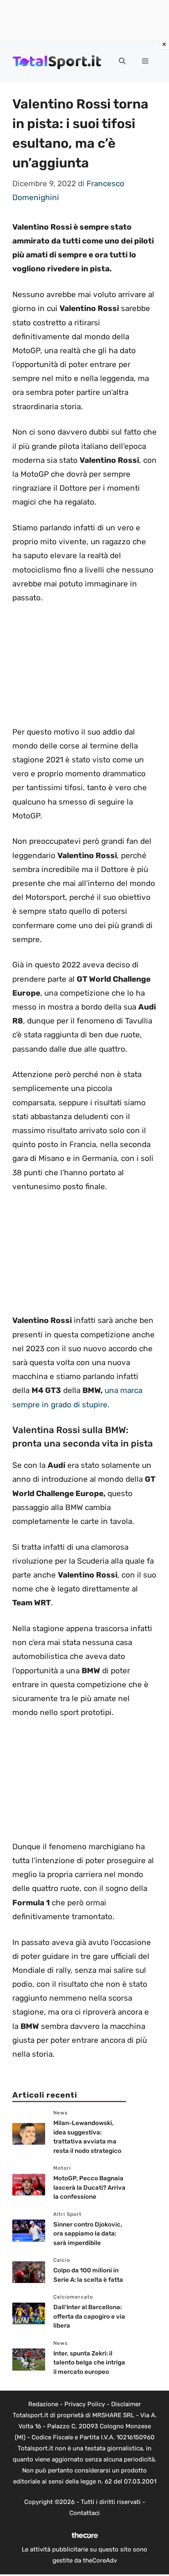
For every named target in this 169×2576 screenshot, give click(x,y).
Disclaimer (126, 2404)
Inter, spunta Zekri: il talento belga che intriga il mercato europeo (89, 2363)
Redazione (43, 2404)
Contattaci (84, 2513)
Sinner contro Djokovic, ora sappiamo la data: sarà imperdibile (88, 2234)
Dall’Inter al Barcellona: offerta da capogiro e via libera (89, 2316)
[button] (122, 61)
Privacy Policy (85, 2404)
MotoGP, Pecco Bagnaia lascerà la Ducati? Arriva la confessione (89, 2187)
